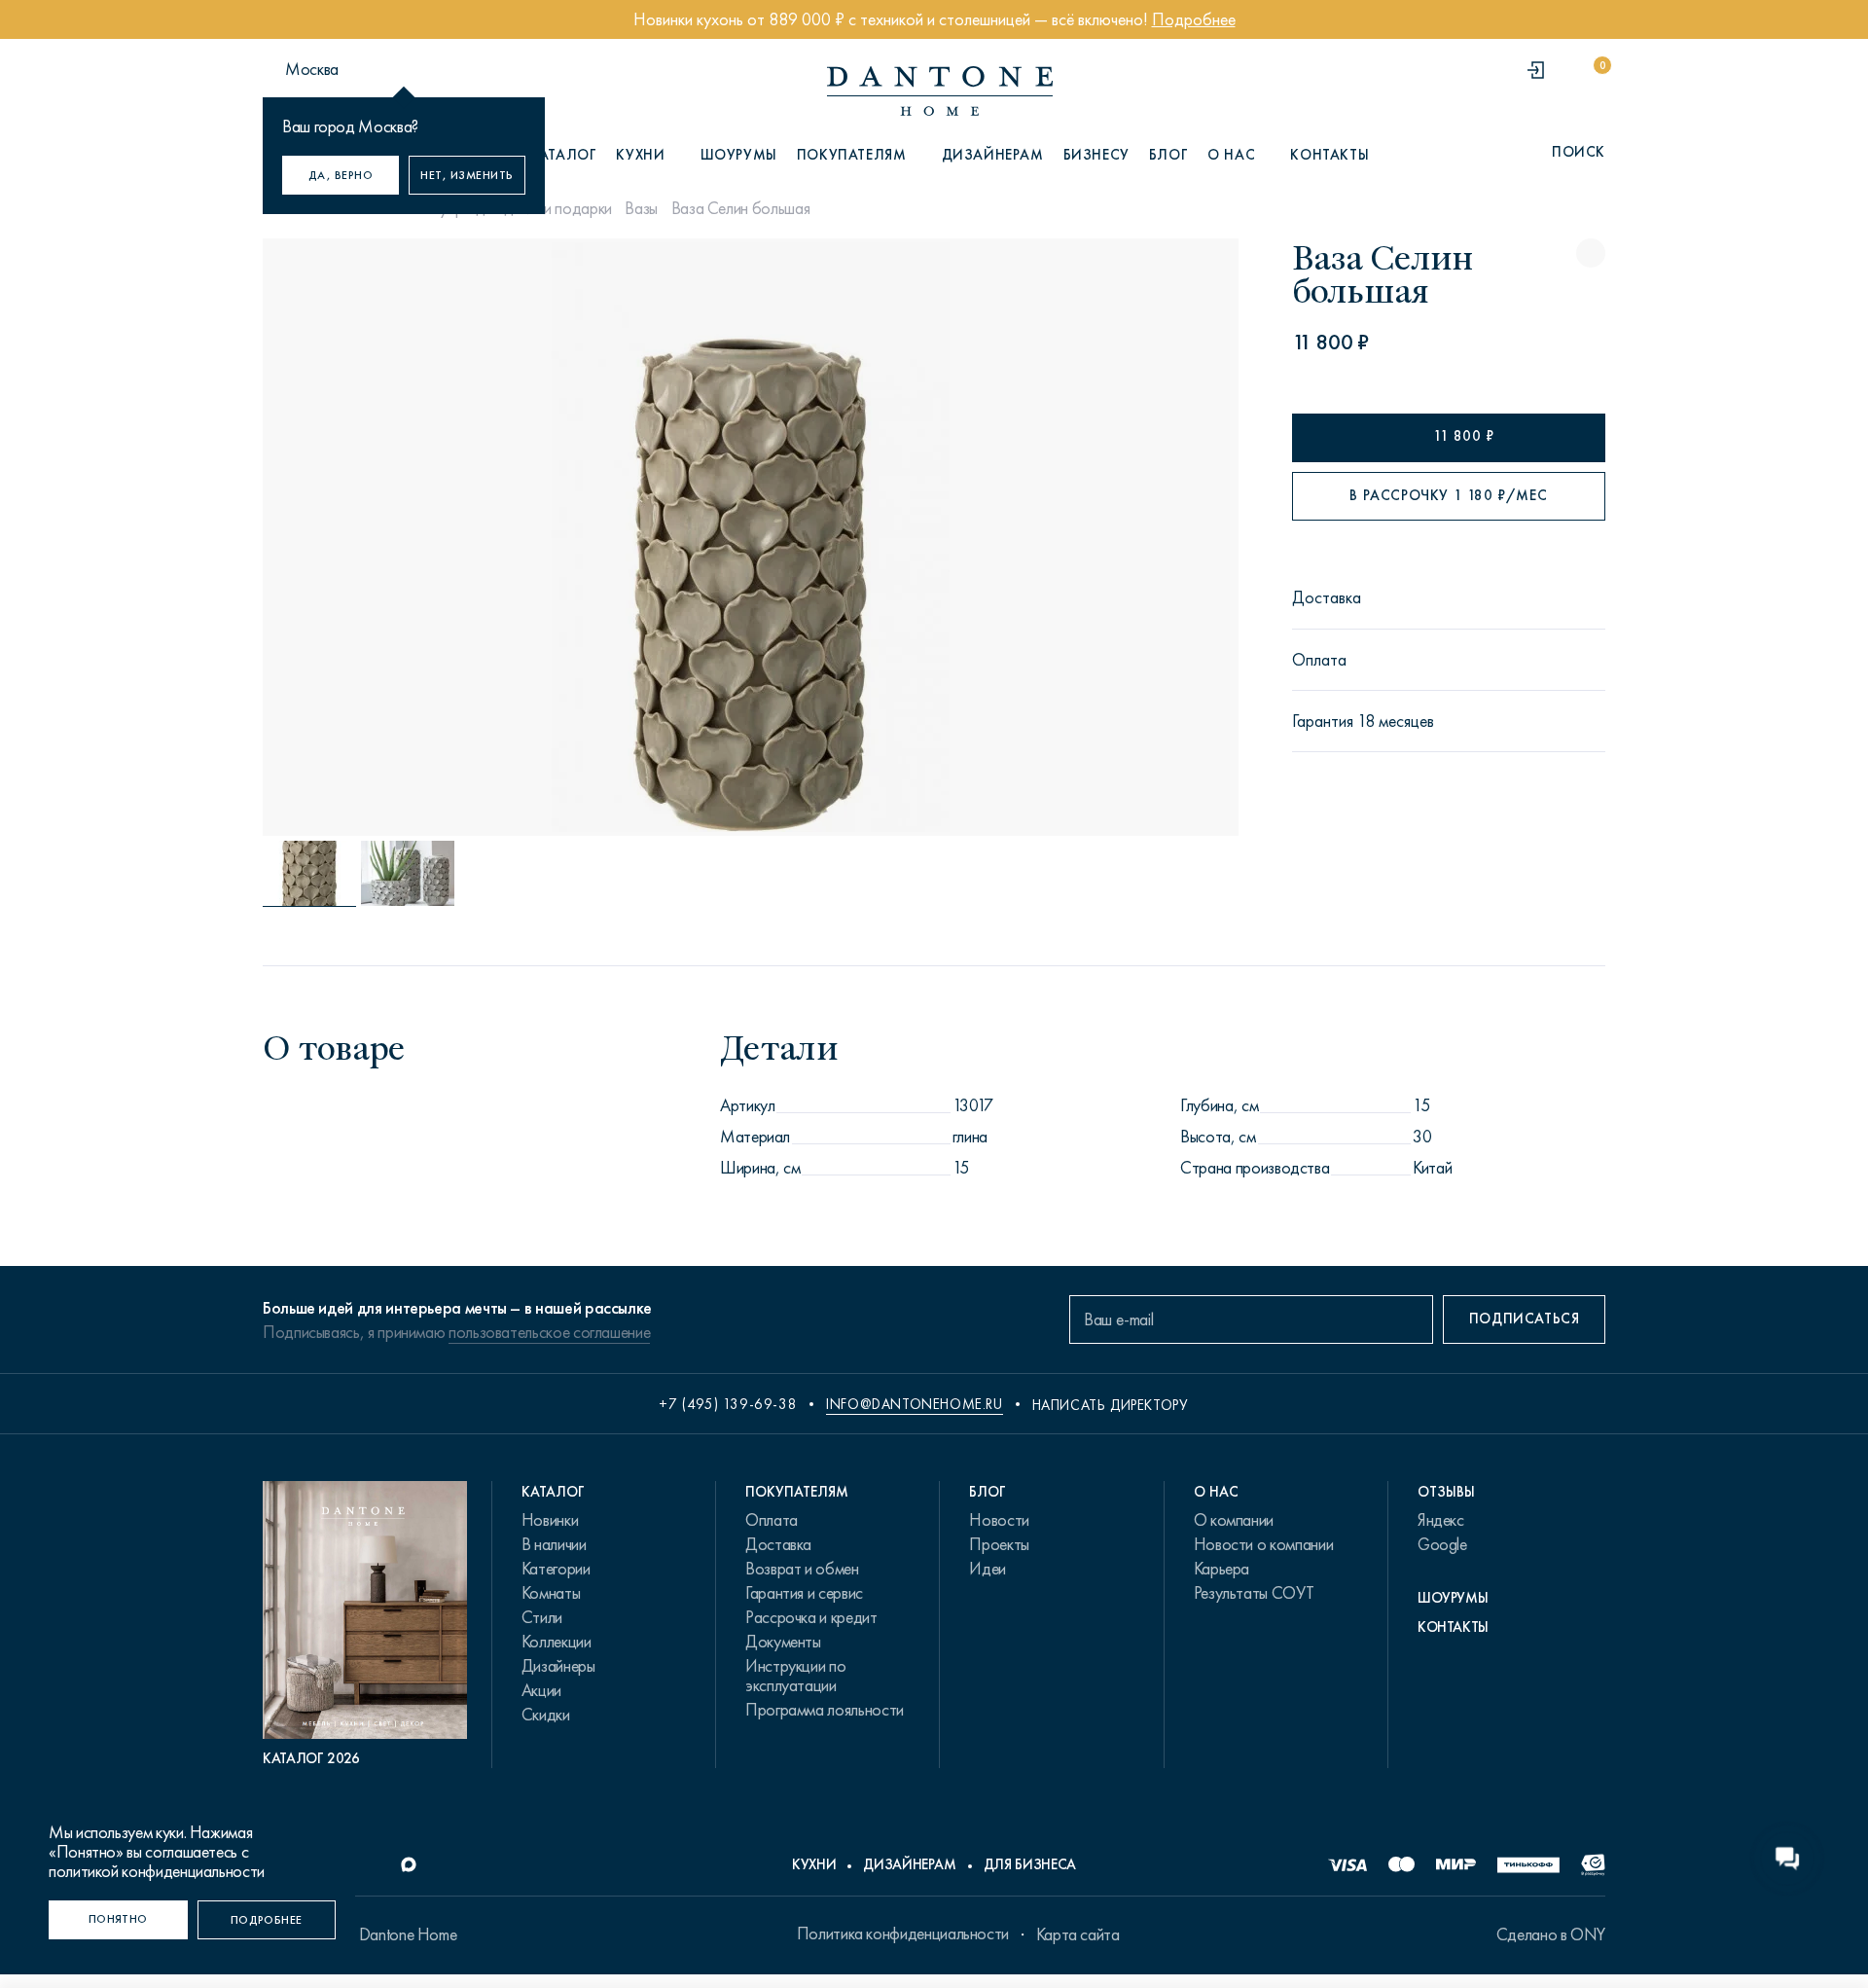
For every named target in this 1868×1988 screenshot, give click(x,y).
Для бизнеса (1030, 1864)
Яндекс (1441, 1520)
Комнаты (551, 1593)
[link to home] (940, 91)
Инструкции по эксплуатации (795, 1676)
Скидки (546, 1715)
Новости (999, 1520)
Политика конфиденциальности (903, 1934)
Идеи (988, 1569)
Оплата (772, 1520)
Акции (541, 1690)
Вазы (641, 208)
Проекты (999, 1544)
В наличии (554, 1544)
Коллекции (557, 1642)
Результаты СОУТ (1254, 1593)
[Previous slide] (411, 537)
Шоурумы (739, 155)
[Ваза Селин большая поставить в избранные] (1591, 253)
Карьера (1221, 1569)
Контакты (1329, 155)
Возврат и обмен (802, 1569)
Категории (556, 1569)
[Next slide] (1091, 537)
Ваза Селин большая (741, 208)
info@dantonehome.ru (914, 1404)
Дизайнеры (558, 1666)
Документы (783, 1642)
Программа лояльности (825, 1710)
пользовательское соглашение (549, 1332)
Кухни (814, 1864)
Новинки (550, 1520)
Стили (542, 1617)
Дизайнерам (993, 155)
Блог (1168, 155)
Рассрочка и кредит (811, 1617)
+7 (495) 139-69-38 (728, 1404)
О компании (1234, 1520)
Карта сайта (1078, 1934)
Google (1442, 1544)
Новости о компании (1264, 1544)
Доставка (778, 1544)
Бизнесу (1096, 155)
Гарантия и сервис (804, 1593)
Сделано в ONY (1551, 1934)
